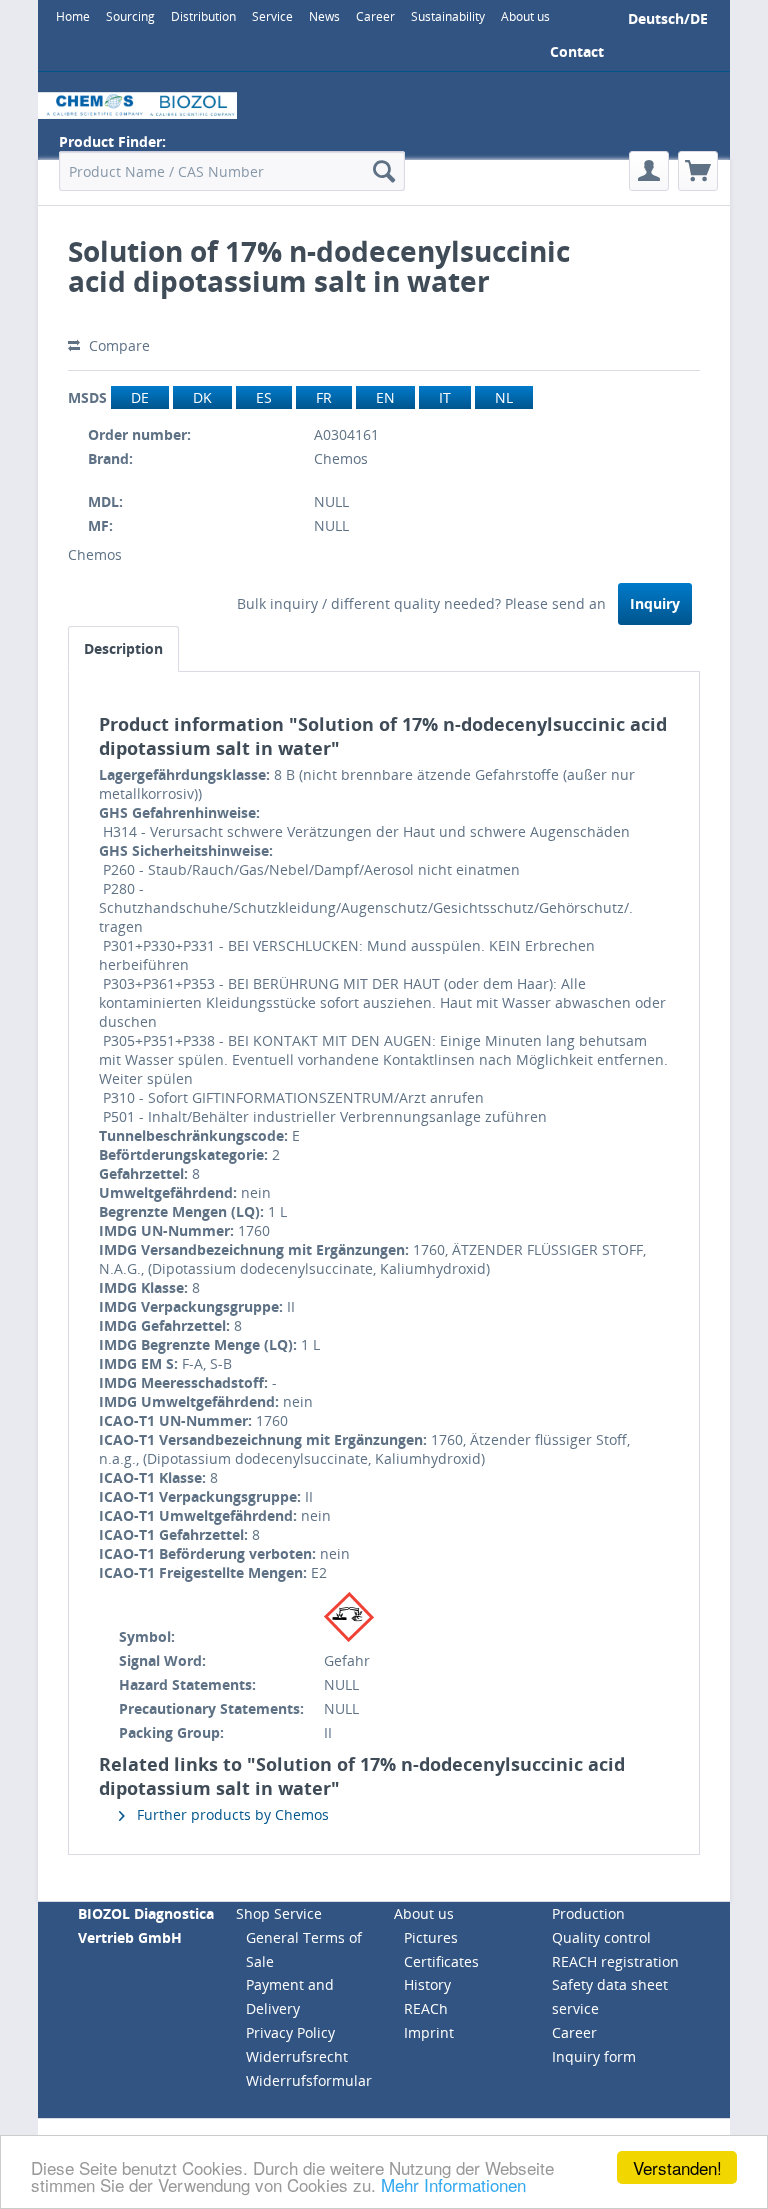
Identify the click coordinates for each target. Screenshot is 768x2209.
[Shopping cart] (698, 171)
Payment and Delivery (290, 1996)
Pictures (431, 1937)
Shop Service (279, 1913)
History (427, 1984)
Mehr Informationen (453, 2184)
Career (574, 2032)
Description (123, 648)
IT (445, 397)
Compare (117, 345)
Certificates (441, 1961)
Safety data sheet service (610, 1996)
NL (504, 397)
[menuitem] (73, 16)
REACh (426, 2008)
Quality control (601, 1937)
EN (385, 397)
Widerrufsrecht (297, 2056)
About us (424, 1913)
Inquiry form (594, 2056)
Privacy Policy (290, 2032)
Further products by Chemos (231, 1814)
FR (324, 397)
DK (202, 397)
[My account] (649, 171)
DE (140, 397)
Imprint (429, 2032)
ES (264, 397)
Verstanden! (677, 2167)
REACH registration (615, 1961)
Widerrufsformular (309, 2080)
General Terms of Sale (304, 1949)
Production (588, 1913)
